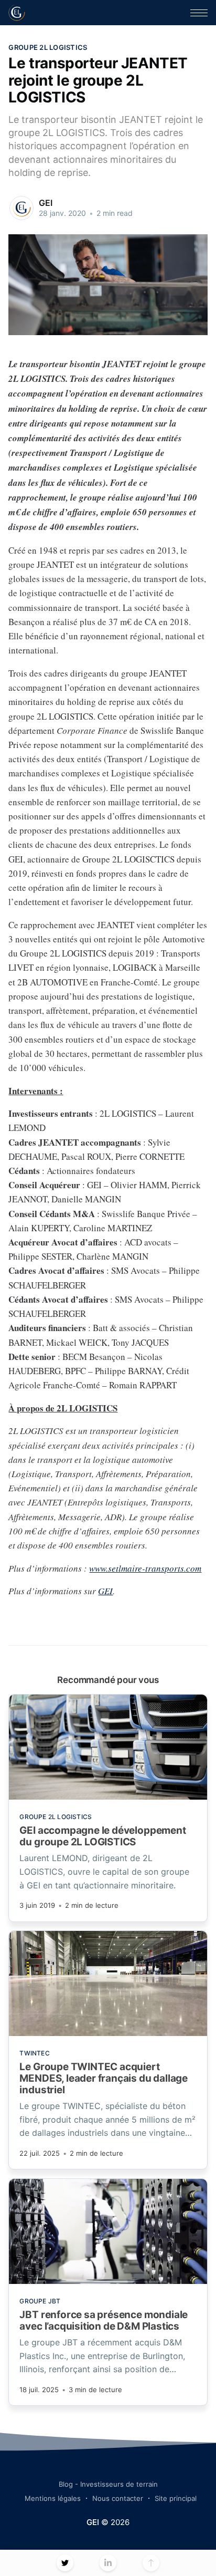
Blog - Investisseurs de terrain (108, 2484)
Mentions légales (53, 2498)
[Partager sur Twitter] (65, 2563)
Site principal (176, 2498)
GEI (46, 203)
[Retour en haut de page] (151, 2563)
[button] (199, 13)
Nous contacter (118, 2498)
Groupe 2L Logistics (48, 47)
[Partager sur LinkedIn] (108, 2563)
